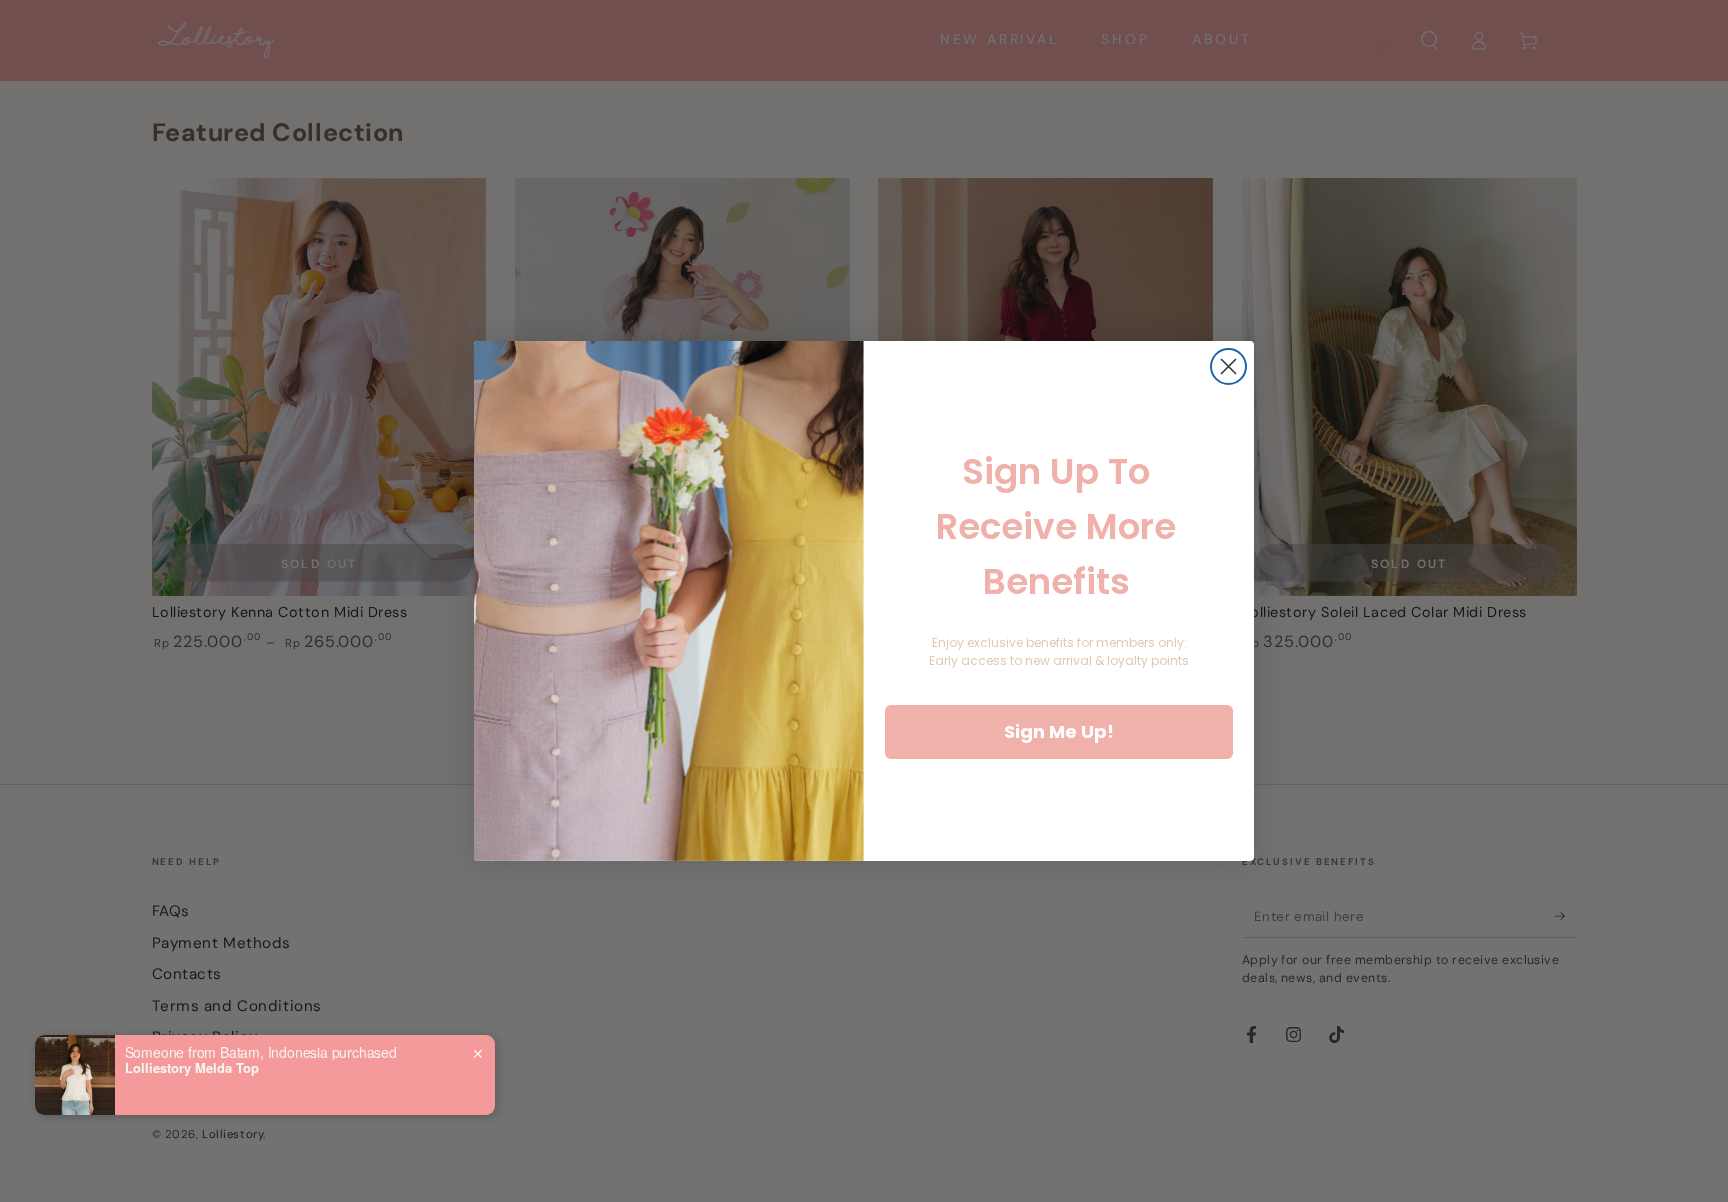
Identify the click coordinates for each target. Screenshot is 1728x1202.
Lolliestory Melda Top (192, 1068)
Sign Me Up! (1059, 731)
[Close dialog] (1228, 366)
